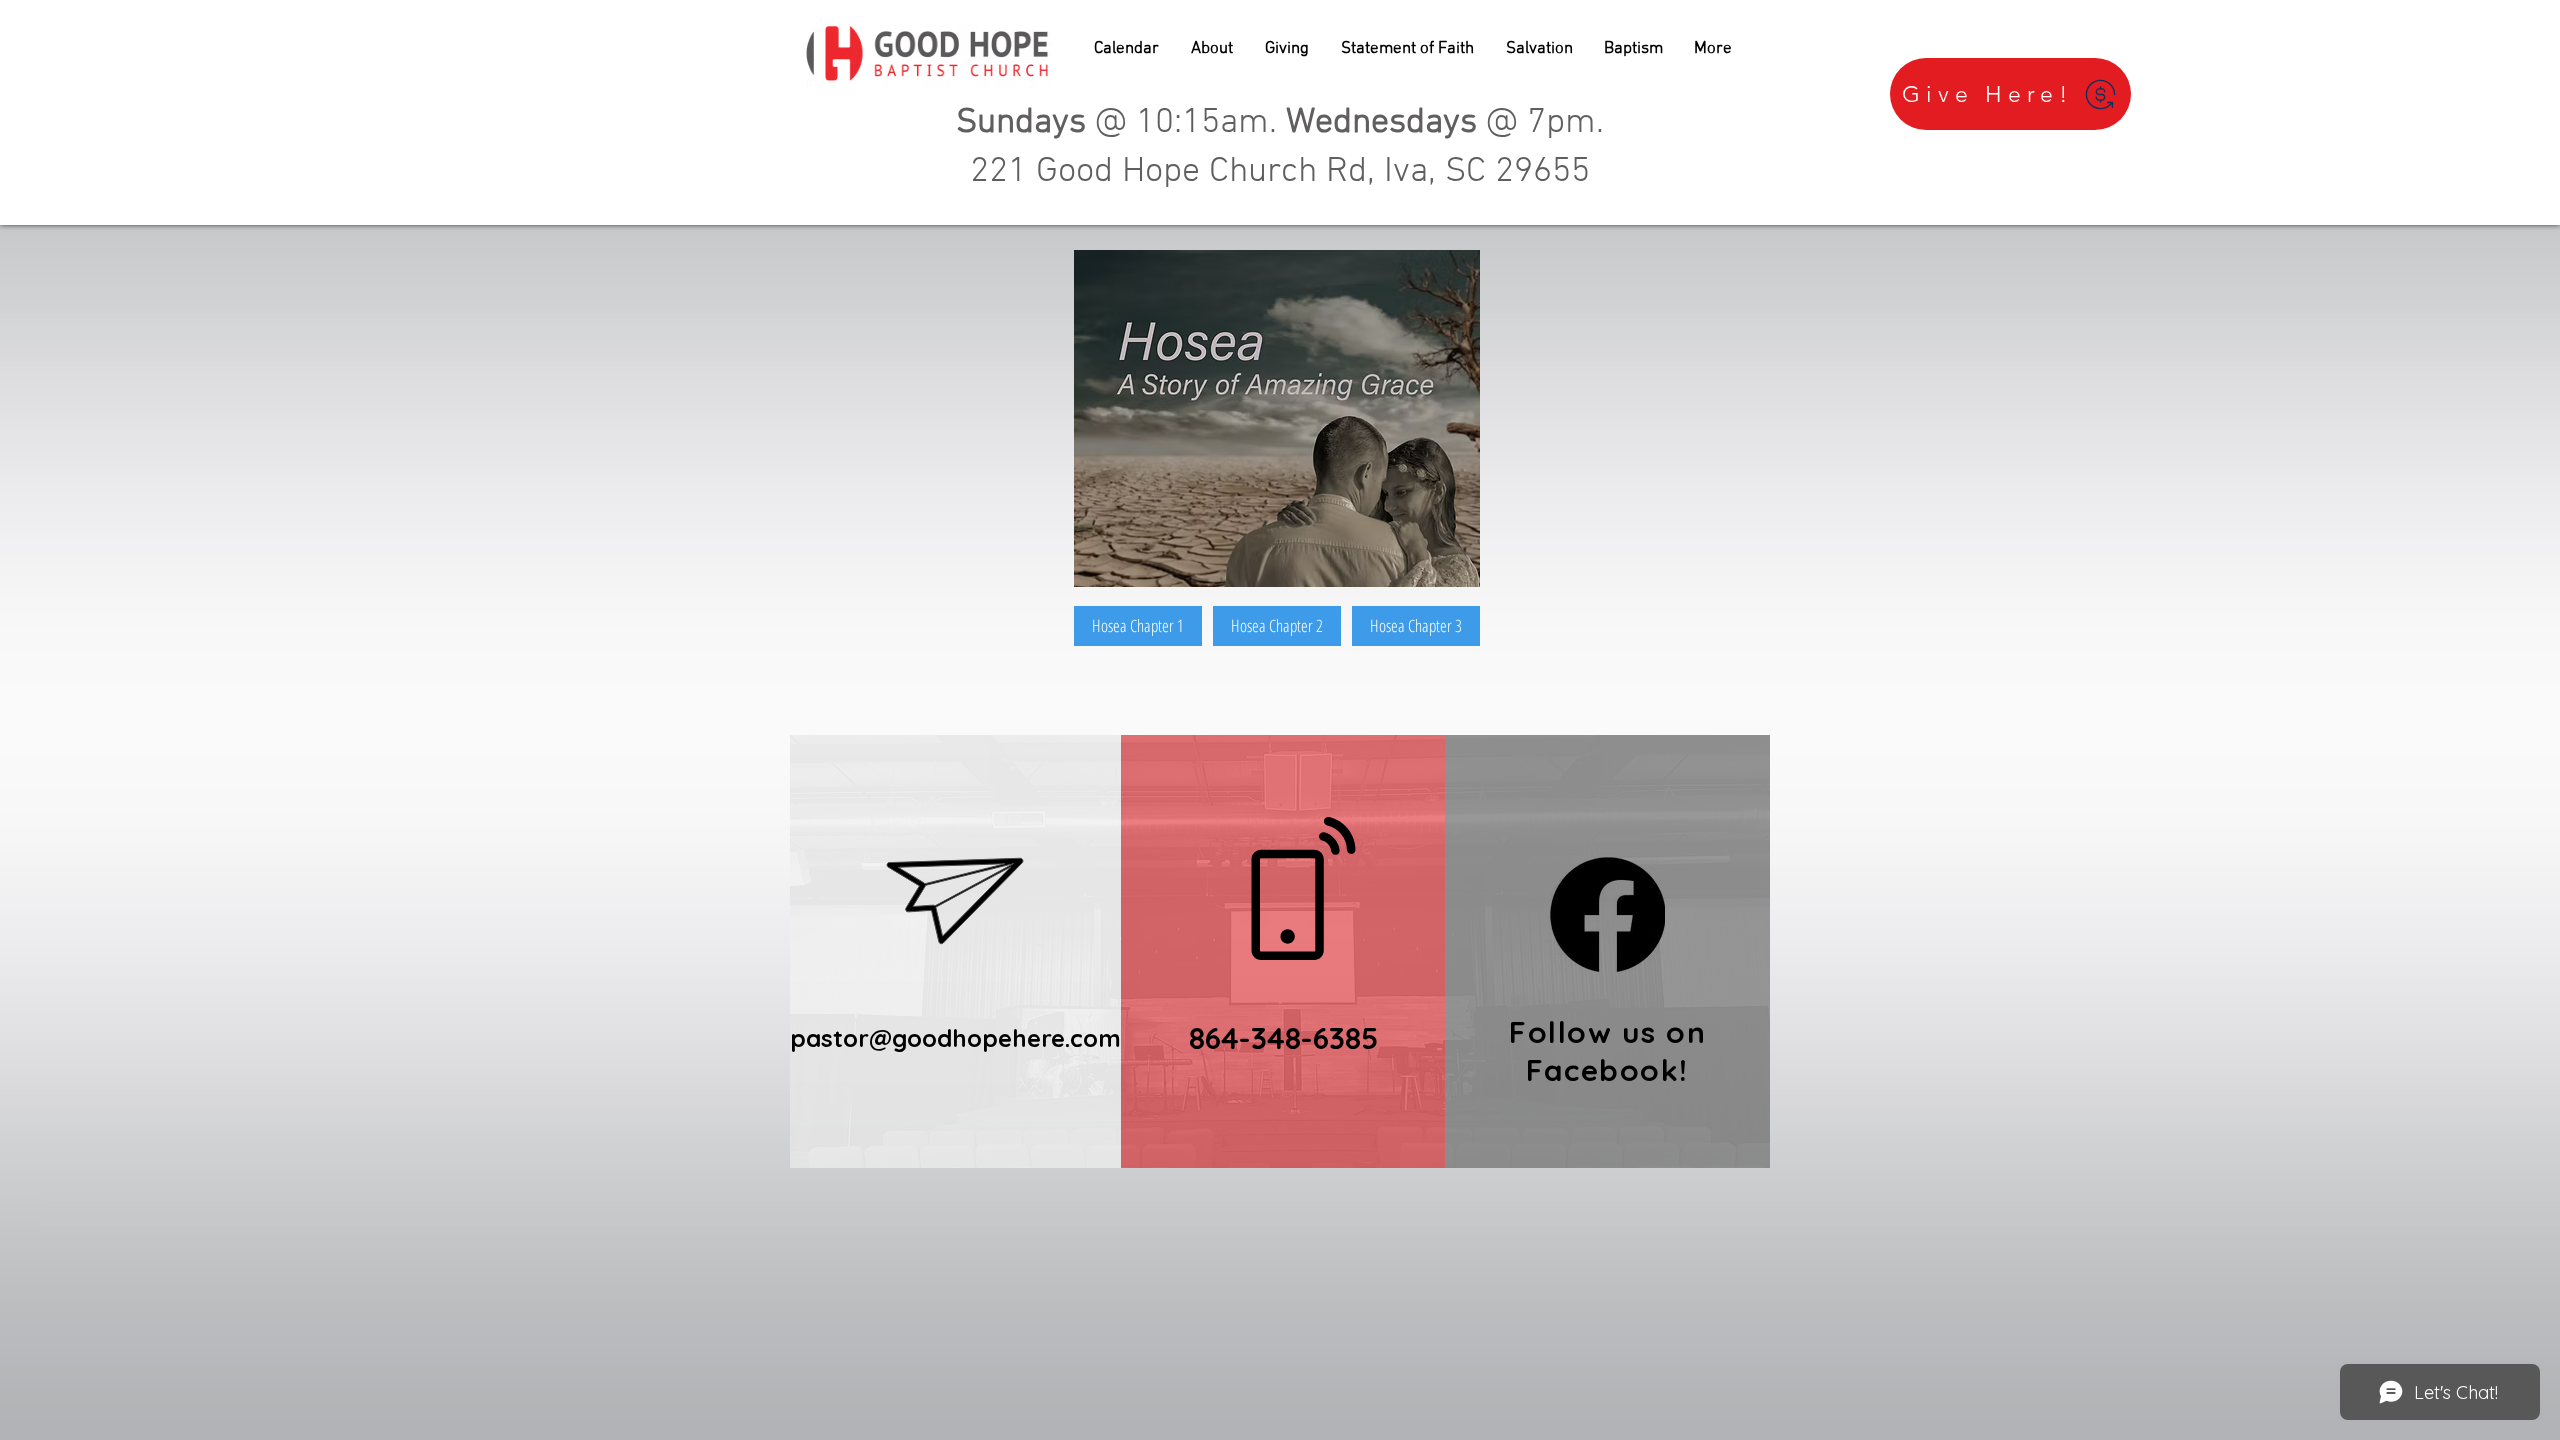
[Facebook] (1607, 914)
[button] (1212, 49)
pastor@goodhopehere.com (955, 1038)
